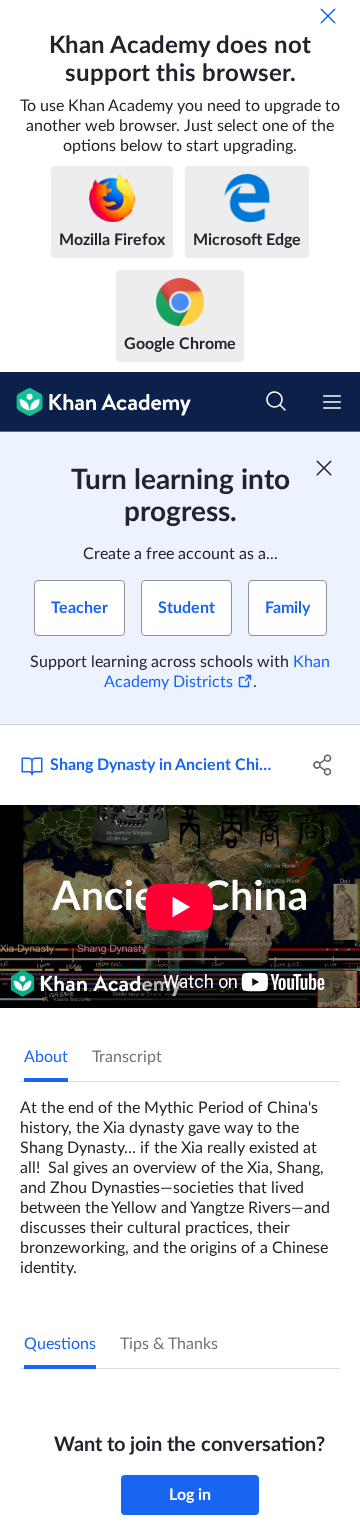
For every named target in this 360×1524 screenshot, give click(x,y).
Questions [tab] (60, 1344)
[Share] (323, 765)
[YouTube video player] (180, 906)
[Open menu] (332, 402)
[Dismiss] (328, 16)
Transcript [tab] (127, 1057)
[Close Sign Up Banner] (324, 468)
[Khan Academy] (95, 402)
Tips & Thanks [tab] (169, 1344)
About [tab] (46, 1057)
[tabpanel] (180, 1180)
